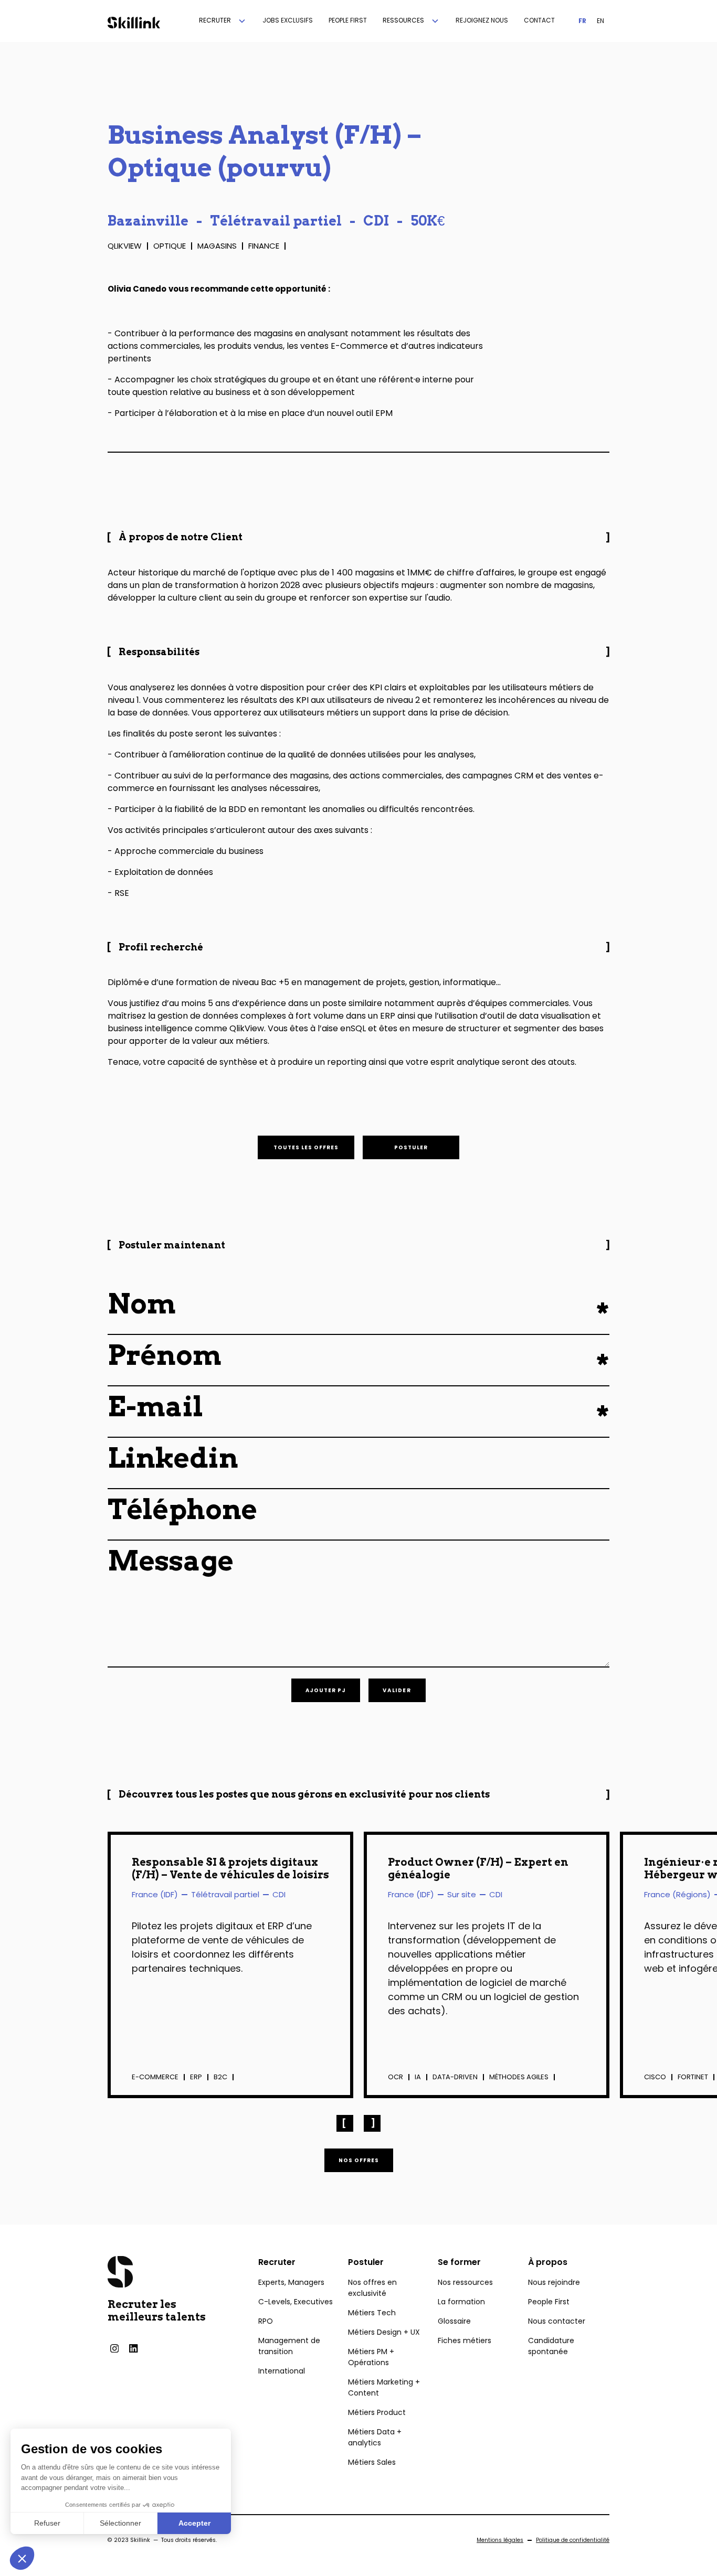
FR (582, 21)
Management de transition (289, 2346)
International (282, 2371)
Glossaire (454, 2321)
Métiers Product (377, 2412)
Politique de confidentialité (573, 2540)
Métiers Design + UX (384, 2332)
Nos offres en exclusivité (372, 2288)
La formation (461, 2302)
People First (549, 2302)
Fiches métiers (465, 2340)
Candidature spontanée (551, 2346)
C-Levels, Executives (296, 2302)
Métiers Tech (372, 2313)
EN (600, 21)
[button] (223, 21)
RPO (266, 2321)
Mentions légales (500, 2540)
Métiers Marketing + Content (384, 2387)
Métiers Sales (372, 2462)
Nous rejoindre (554, 2282)
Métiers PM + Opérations (371, 2357)
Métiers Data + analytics (375, 2437)
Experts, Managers (291, 2282)
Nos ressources (465, 2282)
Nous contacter (557, 2321)
